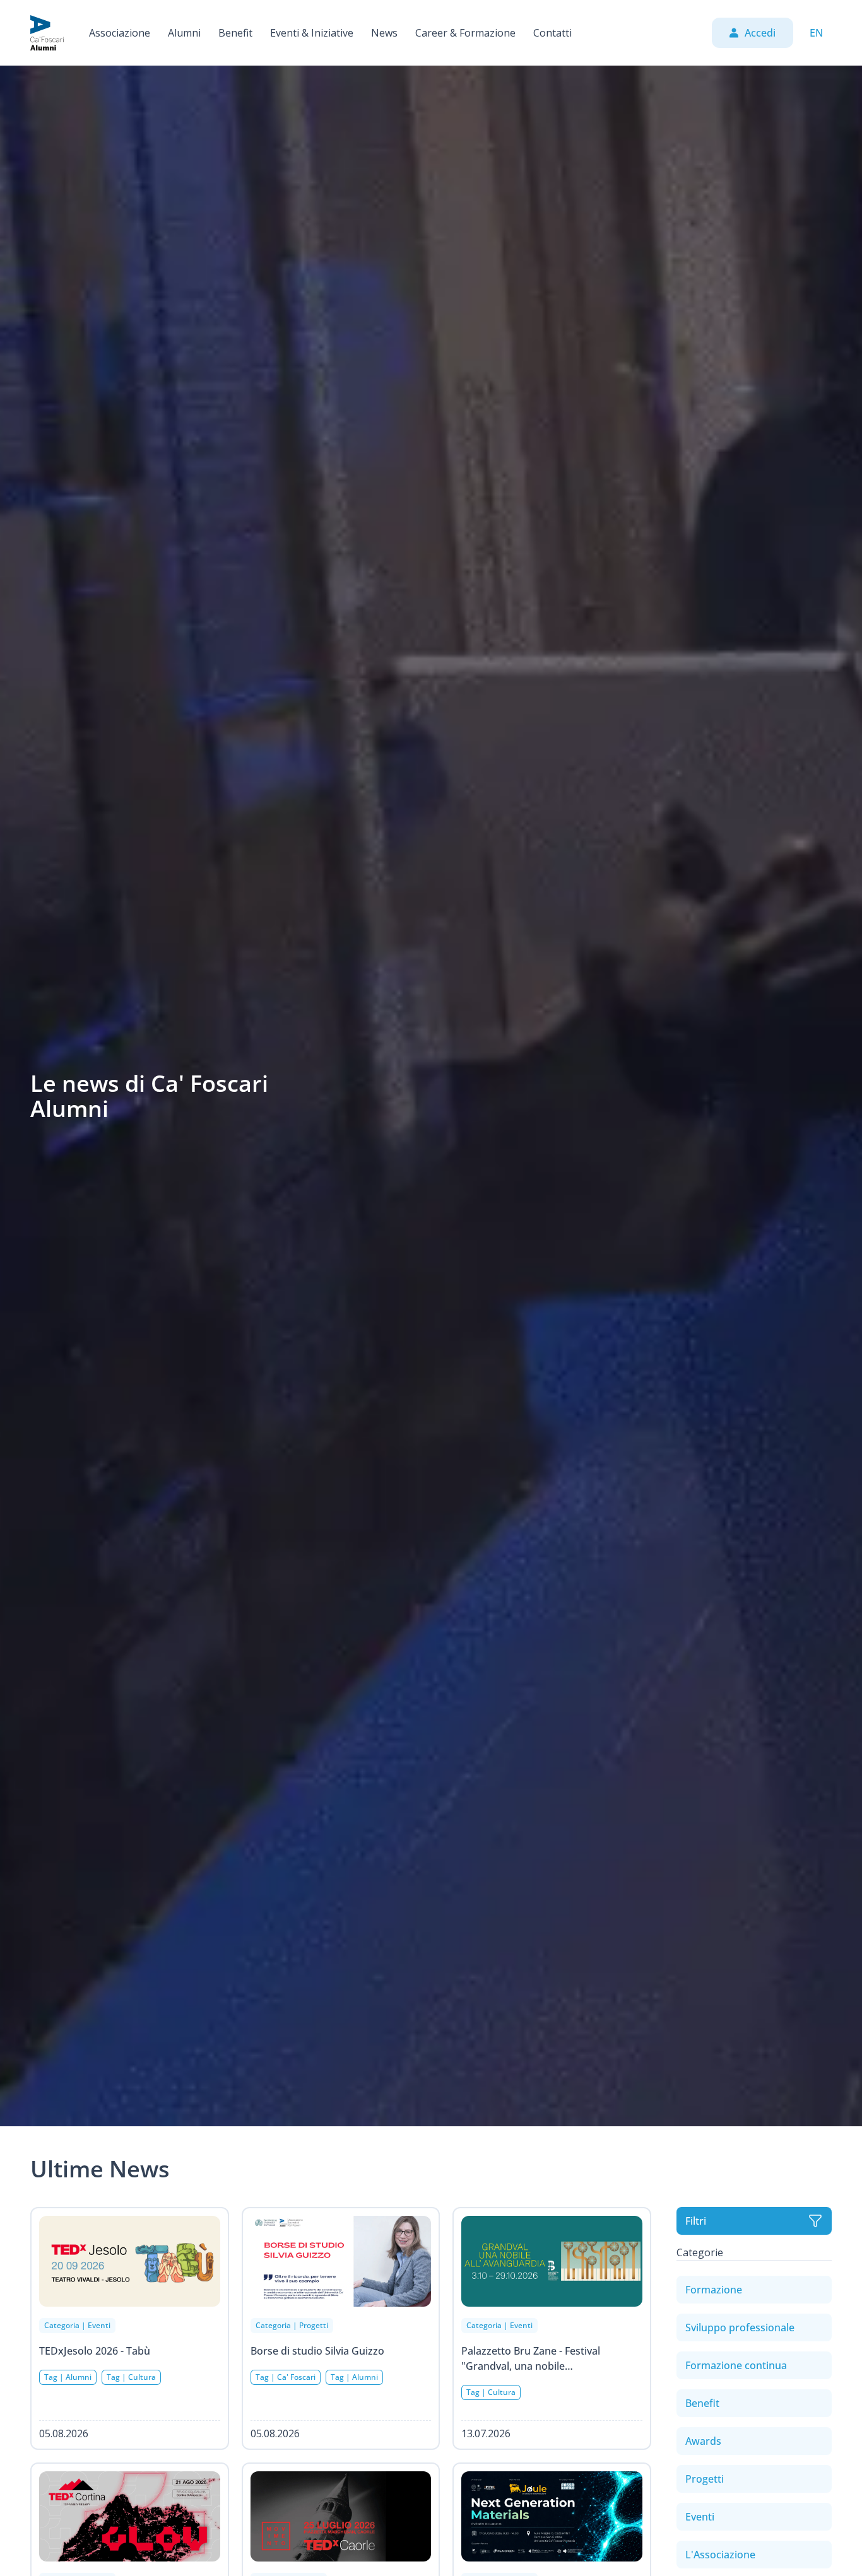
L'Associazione (720, 2555)
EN (816, 33)
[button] (120, 33)
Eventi (700, 2517)
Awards (703, 2441)
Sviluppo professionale (740, 2327)
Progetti (705, 2479)
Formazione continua (736, 2365)
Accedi (760, 33)
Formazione (714, 2290)
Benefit (702, 2403)
